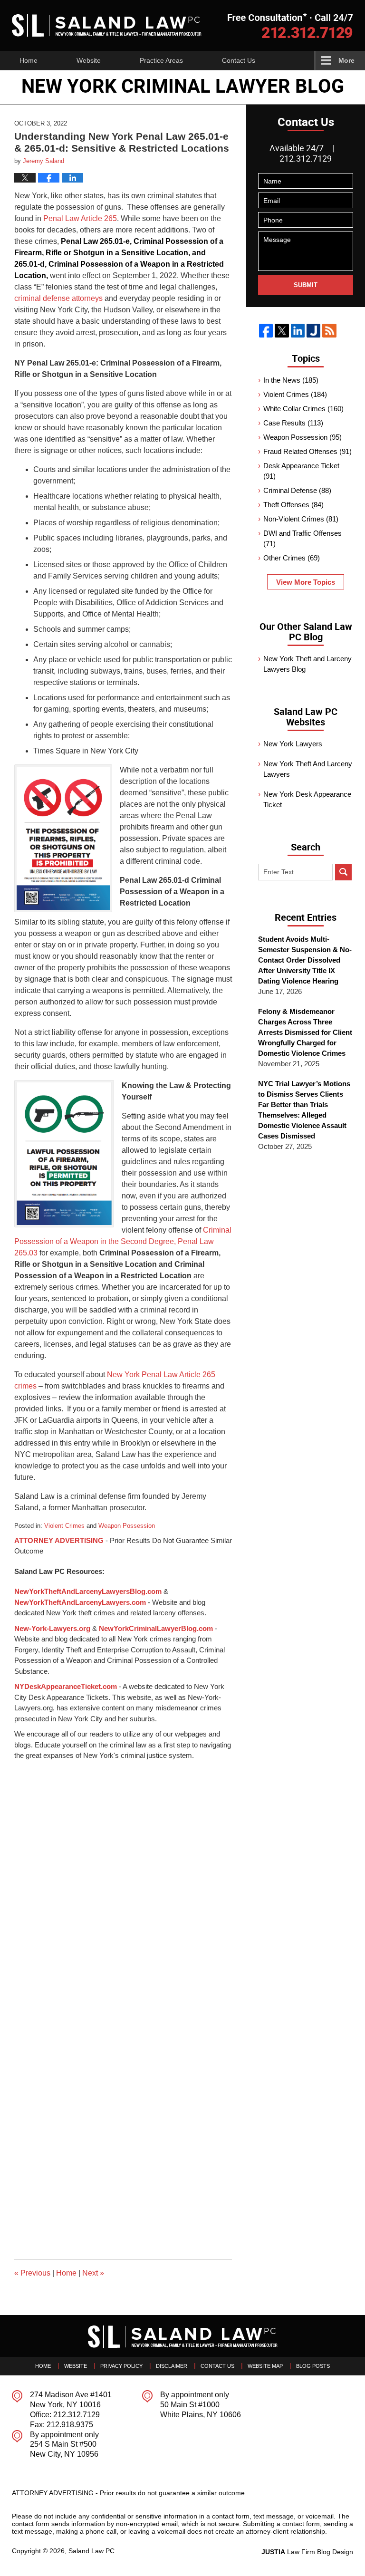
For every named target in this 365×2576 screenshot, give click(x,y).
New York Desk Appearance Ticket (307, 799)
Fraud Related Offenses (307, 451)
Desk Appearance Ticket (301, 471)
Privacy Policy (121, 2366)
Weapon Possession (127, 1526)
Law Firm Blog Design (307, 2552)
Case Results (293, 423)
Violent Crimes (64, 1526)
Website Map (265, 2366)
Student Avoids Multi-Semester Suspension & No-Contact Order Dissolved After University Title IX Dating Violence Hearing (305, 960)
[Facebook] (266, 331)
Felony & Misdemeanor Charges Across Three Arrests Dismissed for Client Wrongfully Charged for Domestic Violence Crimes (305, 1032)
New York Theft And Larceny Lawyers (308, 769)
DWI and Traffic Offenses (303, 538)
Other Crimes (292, 558)
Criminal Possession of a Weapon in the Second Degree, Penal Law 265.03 (123, 1241)
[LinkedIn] (298, 331)
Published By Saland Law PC (290, 25)
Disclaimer (172, 2366)
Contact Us (239, 60)
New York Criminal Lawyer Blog (107, 25)
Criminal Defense (297, 490)
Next (93, 2273)
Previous (32, 2273)
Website (89, 60)
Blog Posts (313, 2366)
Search (343, 872)
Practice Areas (161, 60)
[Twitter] (282, 331)
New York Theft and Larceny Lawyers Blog (307, 664)
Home (29, 60)
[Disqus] (123, 1880)
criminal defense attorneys (58, 298)
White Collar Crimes (303, 409)
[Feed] (329, 331)
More (346, 60)
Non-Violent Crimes (301, 519)
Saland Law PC (91, 2551)
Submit (306, 285)
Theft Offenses (293, 505)
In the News (291, 380)
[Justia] (313, 331)
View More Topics (306, 582)
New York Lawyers (293, 744)
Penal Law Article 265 (80, 218)
